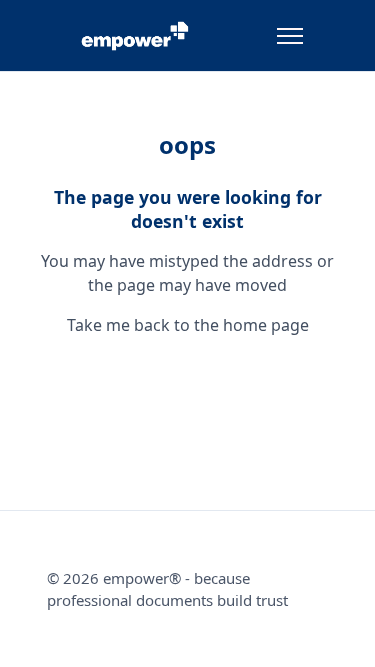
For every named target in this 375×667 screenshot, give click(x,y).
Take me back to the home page (188, 325)
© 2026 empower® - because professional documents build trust (167, 589)
